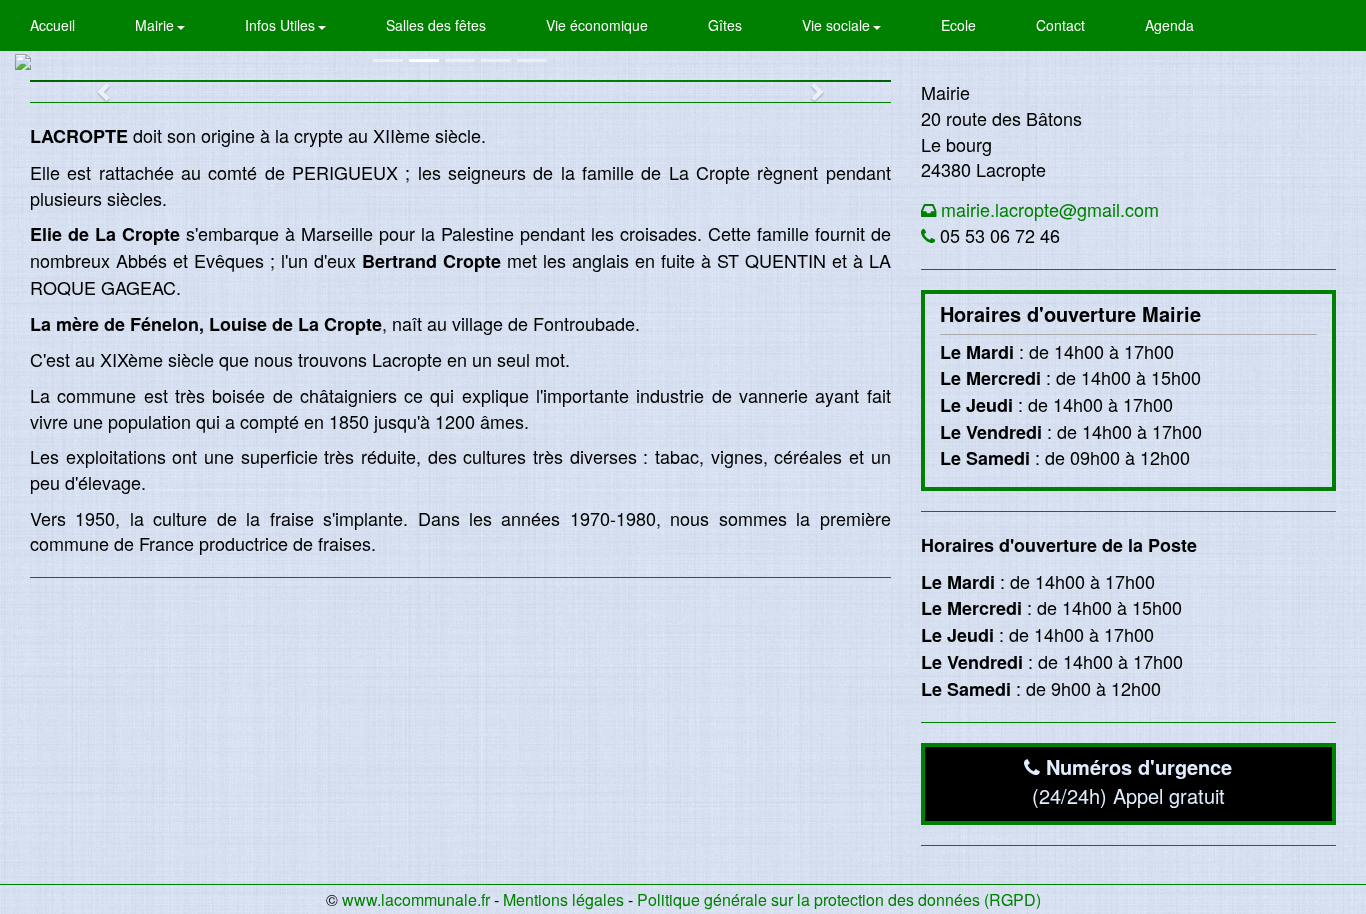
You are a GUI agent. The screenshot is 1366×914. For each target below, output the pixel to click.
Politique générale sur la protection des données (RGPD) (839, 899)
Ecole (958, 25)
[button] (94, 81)
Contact (1060, 25)
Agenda (1169, 25)
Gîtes (725, 25)
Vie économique (597, 25)
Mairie (156, 25)
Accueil (52, 25)
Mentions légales (563, 899)
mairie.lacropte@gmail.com (1050, 209)
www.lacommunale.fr (416, 899)
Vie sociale (838, 25)
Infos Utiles (282, 25)
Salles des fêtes (436, 25)
